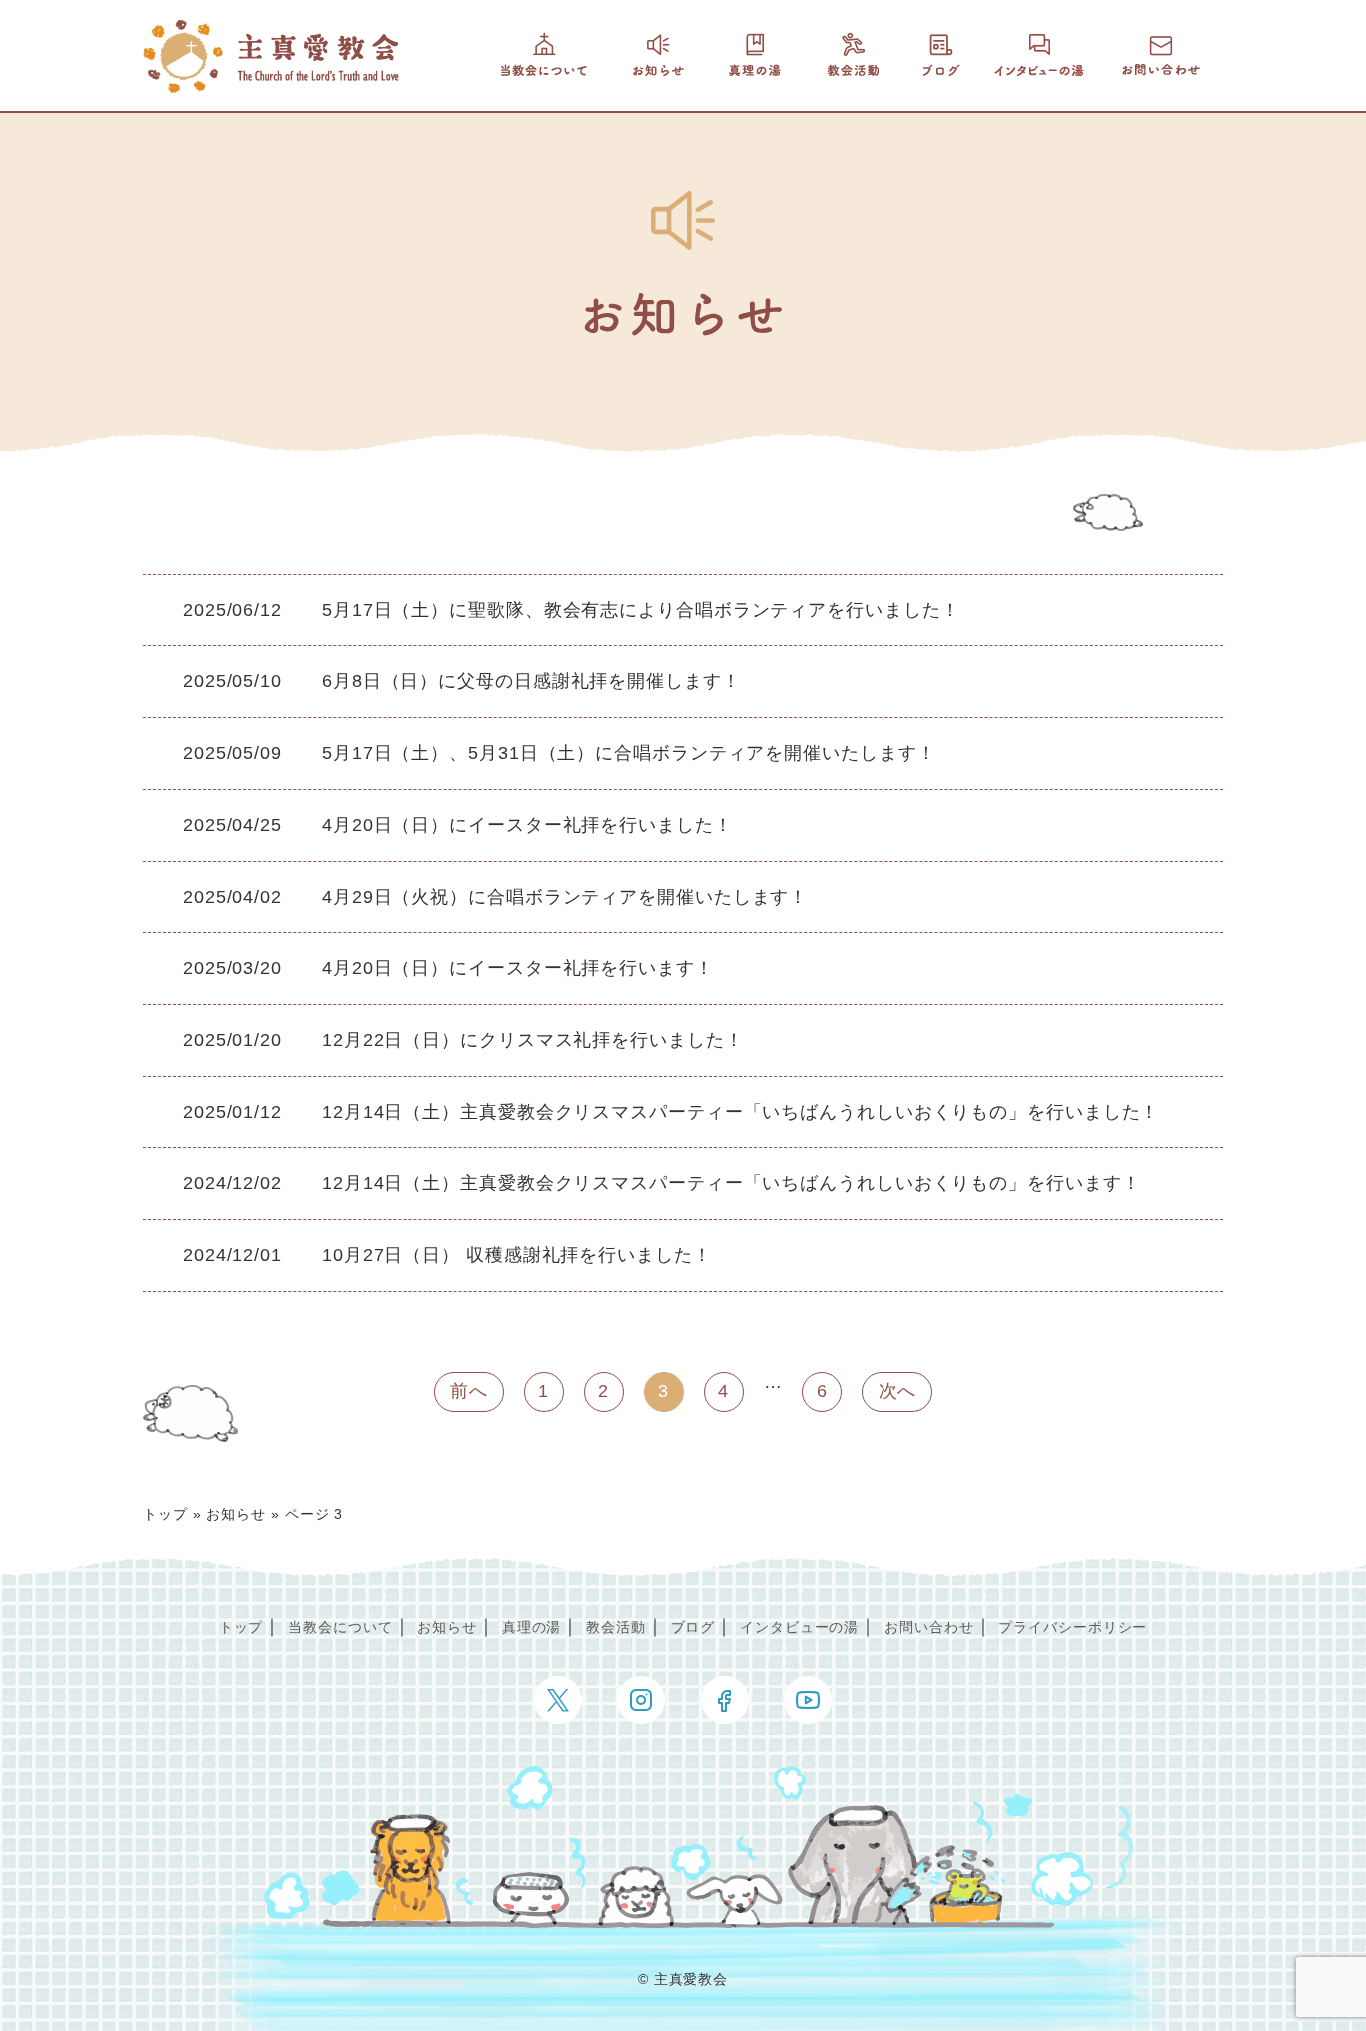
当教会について (340, 1627)
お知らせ (236, 1514)
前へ (469, 1391)
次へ (898, 1391)
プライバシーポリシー (1072, 1627)
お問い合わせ (928, 1627)
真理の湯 (532, 1627)
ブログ (693, 1627)
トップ (165, 1514)
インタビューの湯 (799, 1627)
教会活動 (616, 1627)
